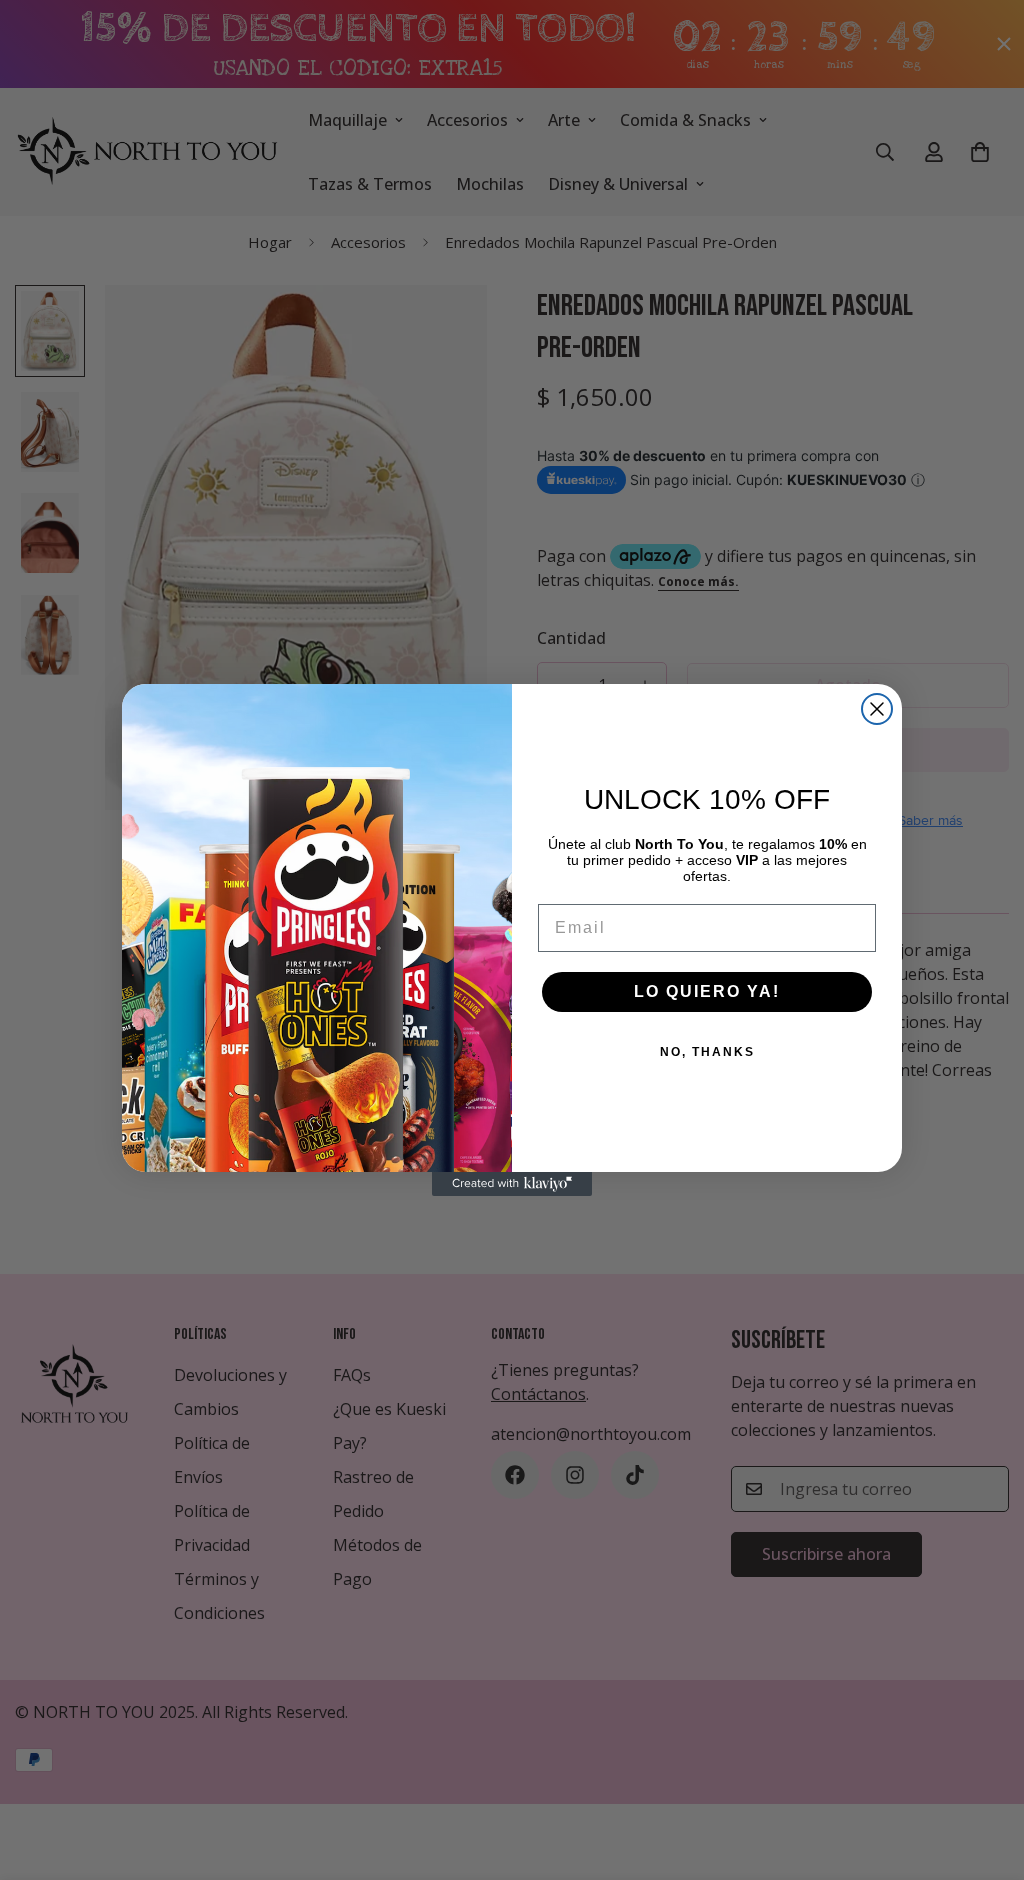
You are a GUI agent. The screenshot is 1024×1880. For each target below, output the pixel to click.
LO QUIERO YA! (707, 991)
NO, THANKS (707, 1052)
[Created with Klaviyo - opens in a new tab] (512, 1184)
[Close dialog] (877, 709)
